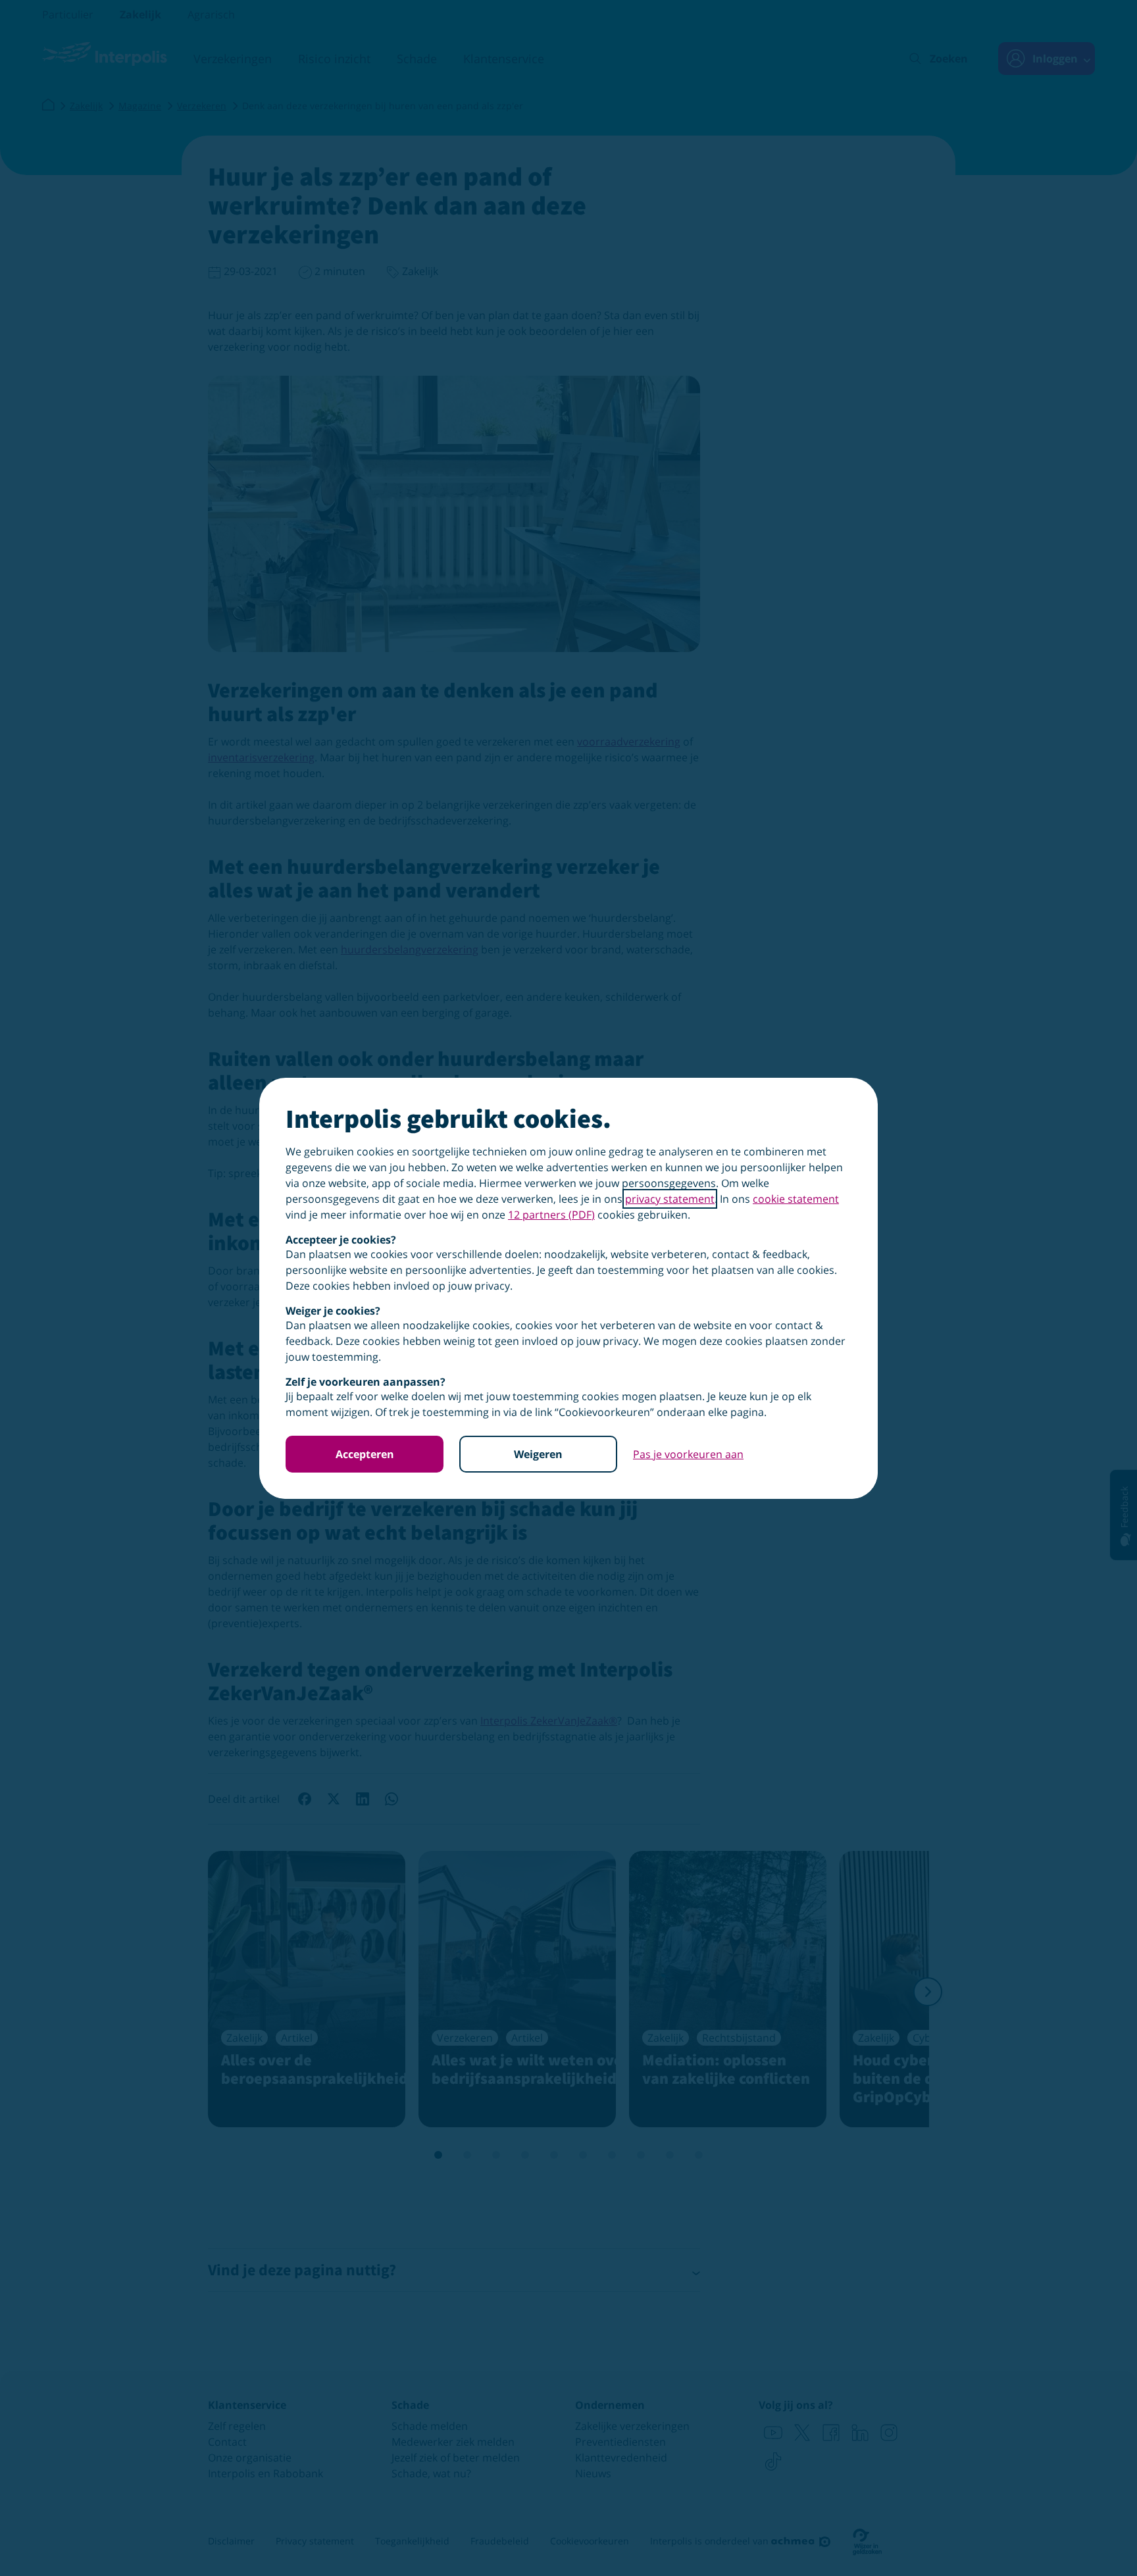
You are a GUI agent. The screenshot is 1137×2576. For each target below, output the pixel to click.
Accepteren (365, 1454)
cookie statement (796, 1199)
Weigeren (538, 1454)
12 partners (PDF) (551, 1215)
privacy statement (670, 1199)
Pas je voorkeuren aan (688, 1454)
